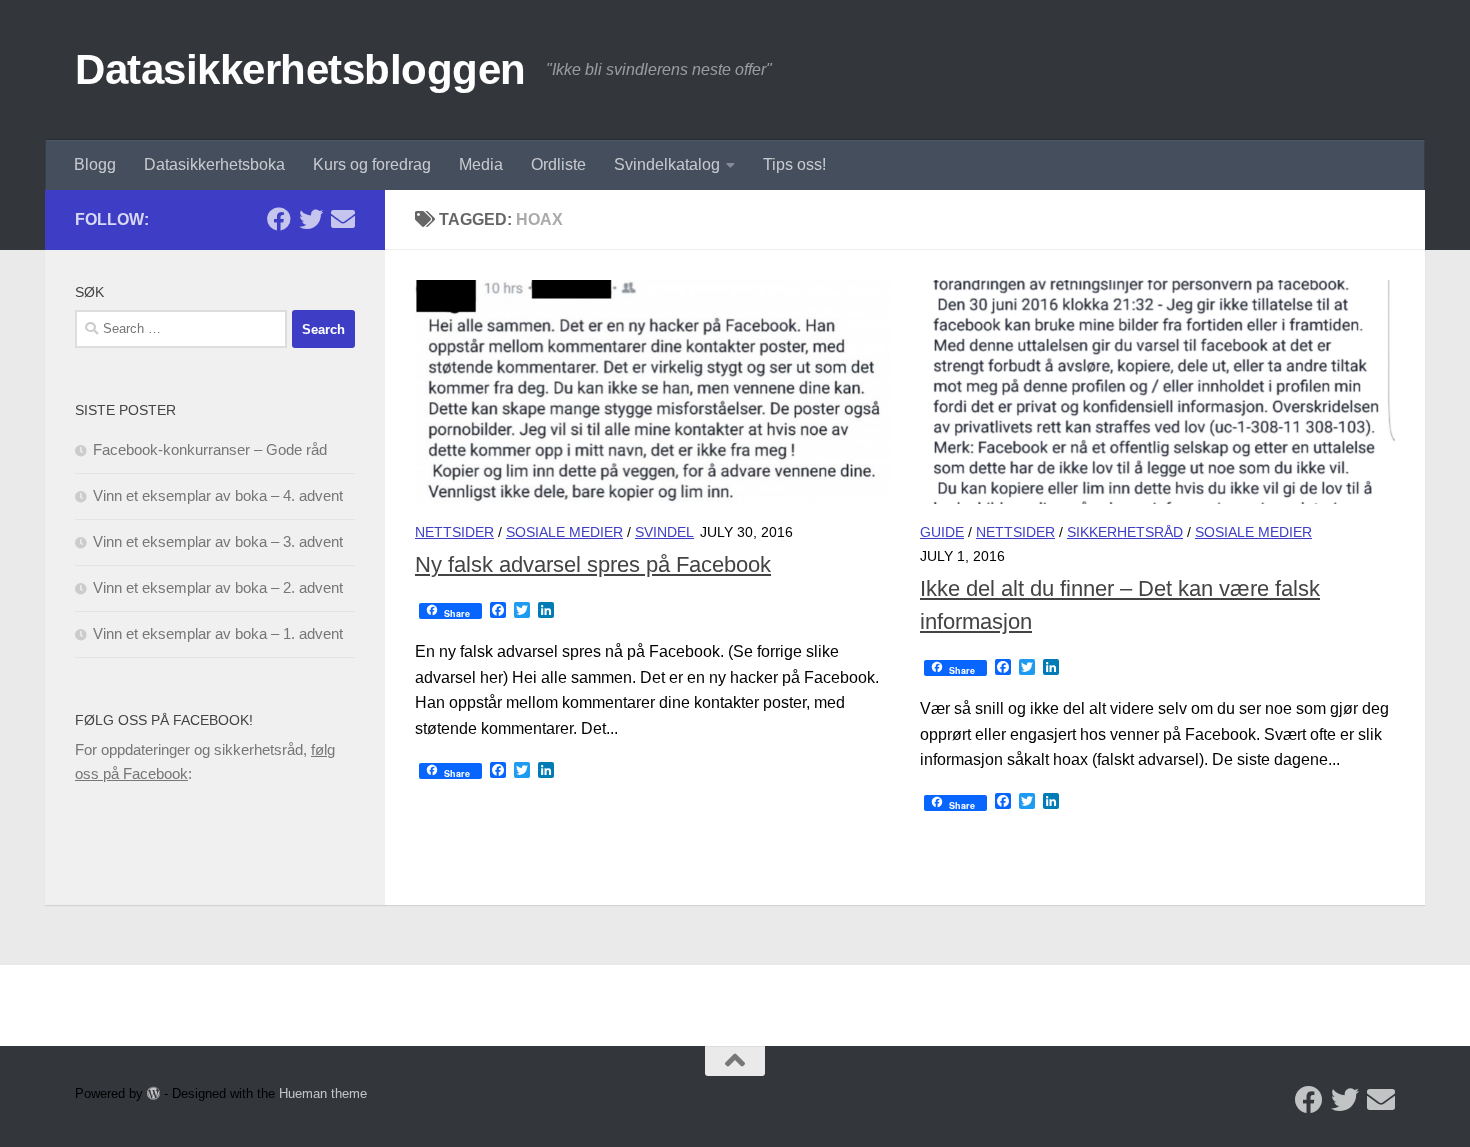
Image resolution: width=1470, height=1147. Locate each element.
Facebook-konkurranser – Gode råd (210, 449)
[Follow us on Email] (343, 219)
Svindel (664, 532)
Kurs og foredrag (372, 164)
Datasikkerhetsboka (214, 164)
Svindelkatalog (667, 164)
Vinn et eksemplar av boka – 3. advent (218, 541)
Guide (942, 532)
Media (481, 164)
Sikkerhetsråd (1125, 532)
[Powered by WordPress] (153, 1093)
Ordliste (558, 164)
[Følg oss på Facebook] (279, 219)
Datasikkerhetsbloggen (300, 69)
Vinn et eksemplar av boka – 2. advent (218, 587)
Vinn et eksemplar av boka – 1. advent (218, 633)
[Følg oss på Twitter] (311, 219)
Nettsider (454, 532)
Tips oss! (794, 164)
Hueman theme (323, 1093)
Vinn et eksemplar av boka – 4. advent (218, 495)
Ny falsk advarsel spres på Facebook (593, 564)
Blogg (95, 164)
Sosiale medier (564, 532)
